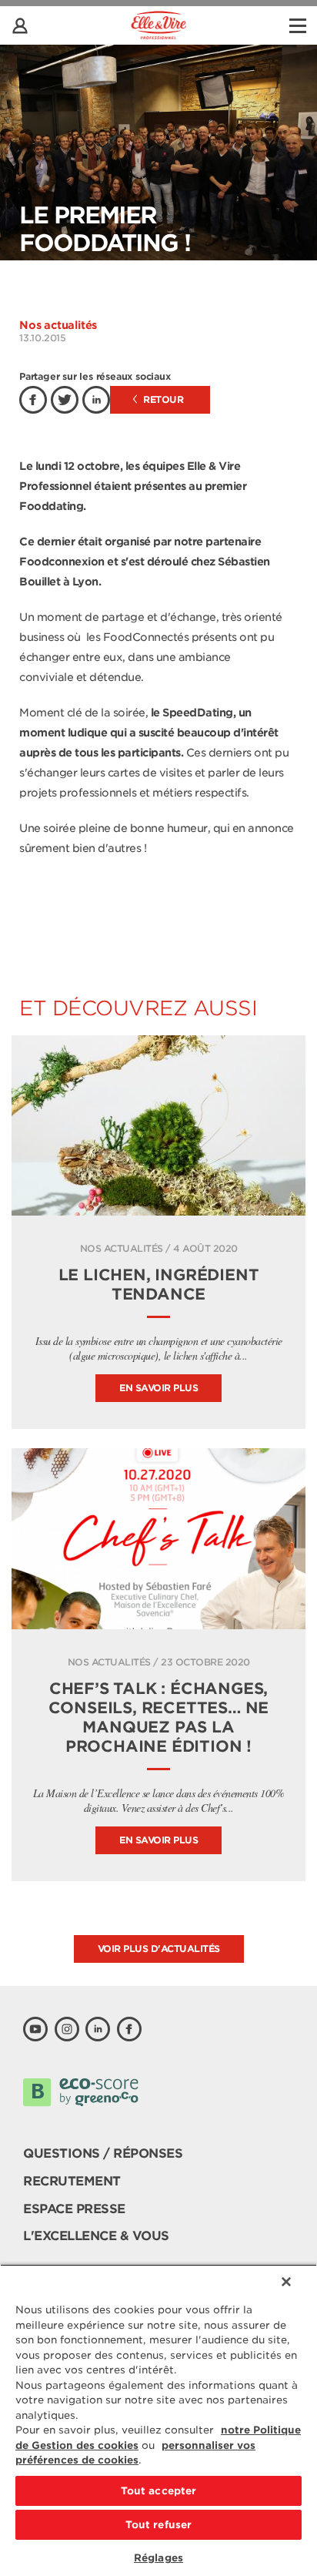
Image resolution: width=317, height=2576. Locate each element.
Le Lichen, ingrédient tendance (159, 1285)
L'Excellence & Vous (96, 2236)
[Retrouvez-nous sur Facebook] (129, 2029)
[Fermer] (286, 2282)
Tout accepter (159, 2491)
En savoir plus (158, 1388)
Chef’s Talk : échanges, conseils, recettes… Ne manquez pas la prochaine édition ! (159, 1717)
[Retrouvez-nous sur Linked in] (98, 2029)
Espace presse (74, 2209)
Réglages (158, 2558)
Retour (162, 399)
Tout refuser (159, 2525)
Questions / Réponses (103, 2153)
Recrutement (72, 2181)
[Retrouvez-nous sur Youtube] (35, 2029)
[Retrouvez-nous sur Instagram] (67, 2029)
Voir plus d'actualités (159, 1949)
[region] (158, 2420)
